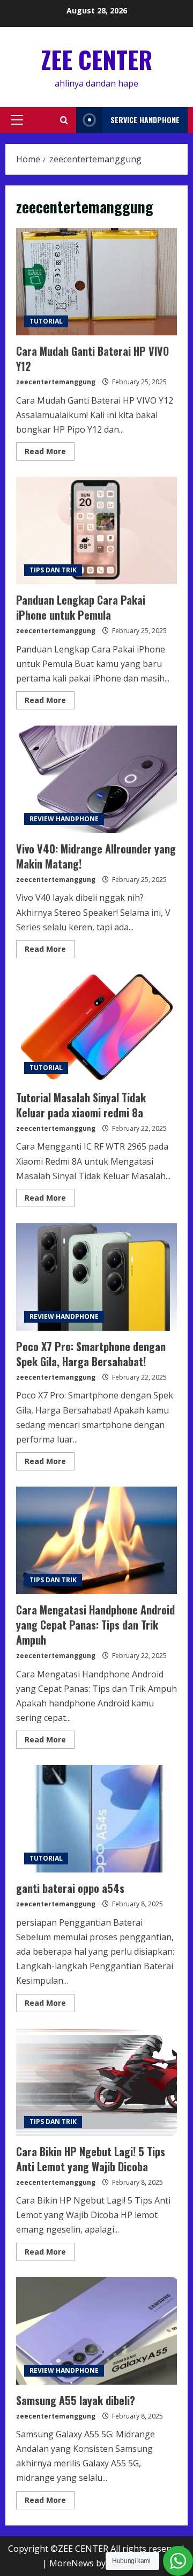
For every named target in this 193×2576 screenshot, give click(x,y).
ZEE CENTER (97, 59)
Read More (50, 453)
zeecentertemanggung (56, 382)
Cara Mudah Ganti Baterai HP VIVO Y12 (96, 282)
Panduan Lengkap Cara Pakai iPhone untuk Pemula (96, 530)
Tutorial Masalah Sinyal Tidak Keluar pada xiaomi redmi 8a (96, 1028)
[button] (17, 120)
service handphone (145, 120)
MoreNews (72, 2563)
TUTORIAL (46, 321)
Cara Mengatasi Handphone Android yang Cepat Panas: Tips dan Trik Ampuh (96, 1540)
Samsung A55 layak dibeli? (96, 2331)
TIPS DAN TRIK (53, 570)
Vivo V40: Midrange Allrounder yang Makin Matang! (96, 779)
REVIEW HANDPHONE (64, 819)
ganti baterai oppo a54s (96, 1819)
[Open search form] (64, 120)
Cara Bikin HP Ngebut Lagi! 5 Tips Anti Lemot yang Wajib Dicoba (96, 2082)
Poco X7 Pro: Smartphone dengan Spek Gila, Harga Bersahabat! (96, 1277)
